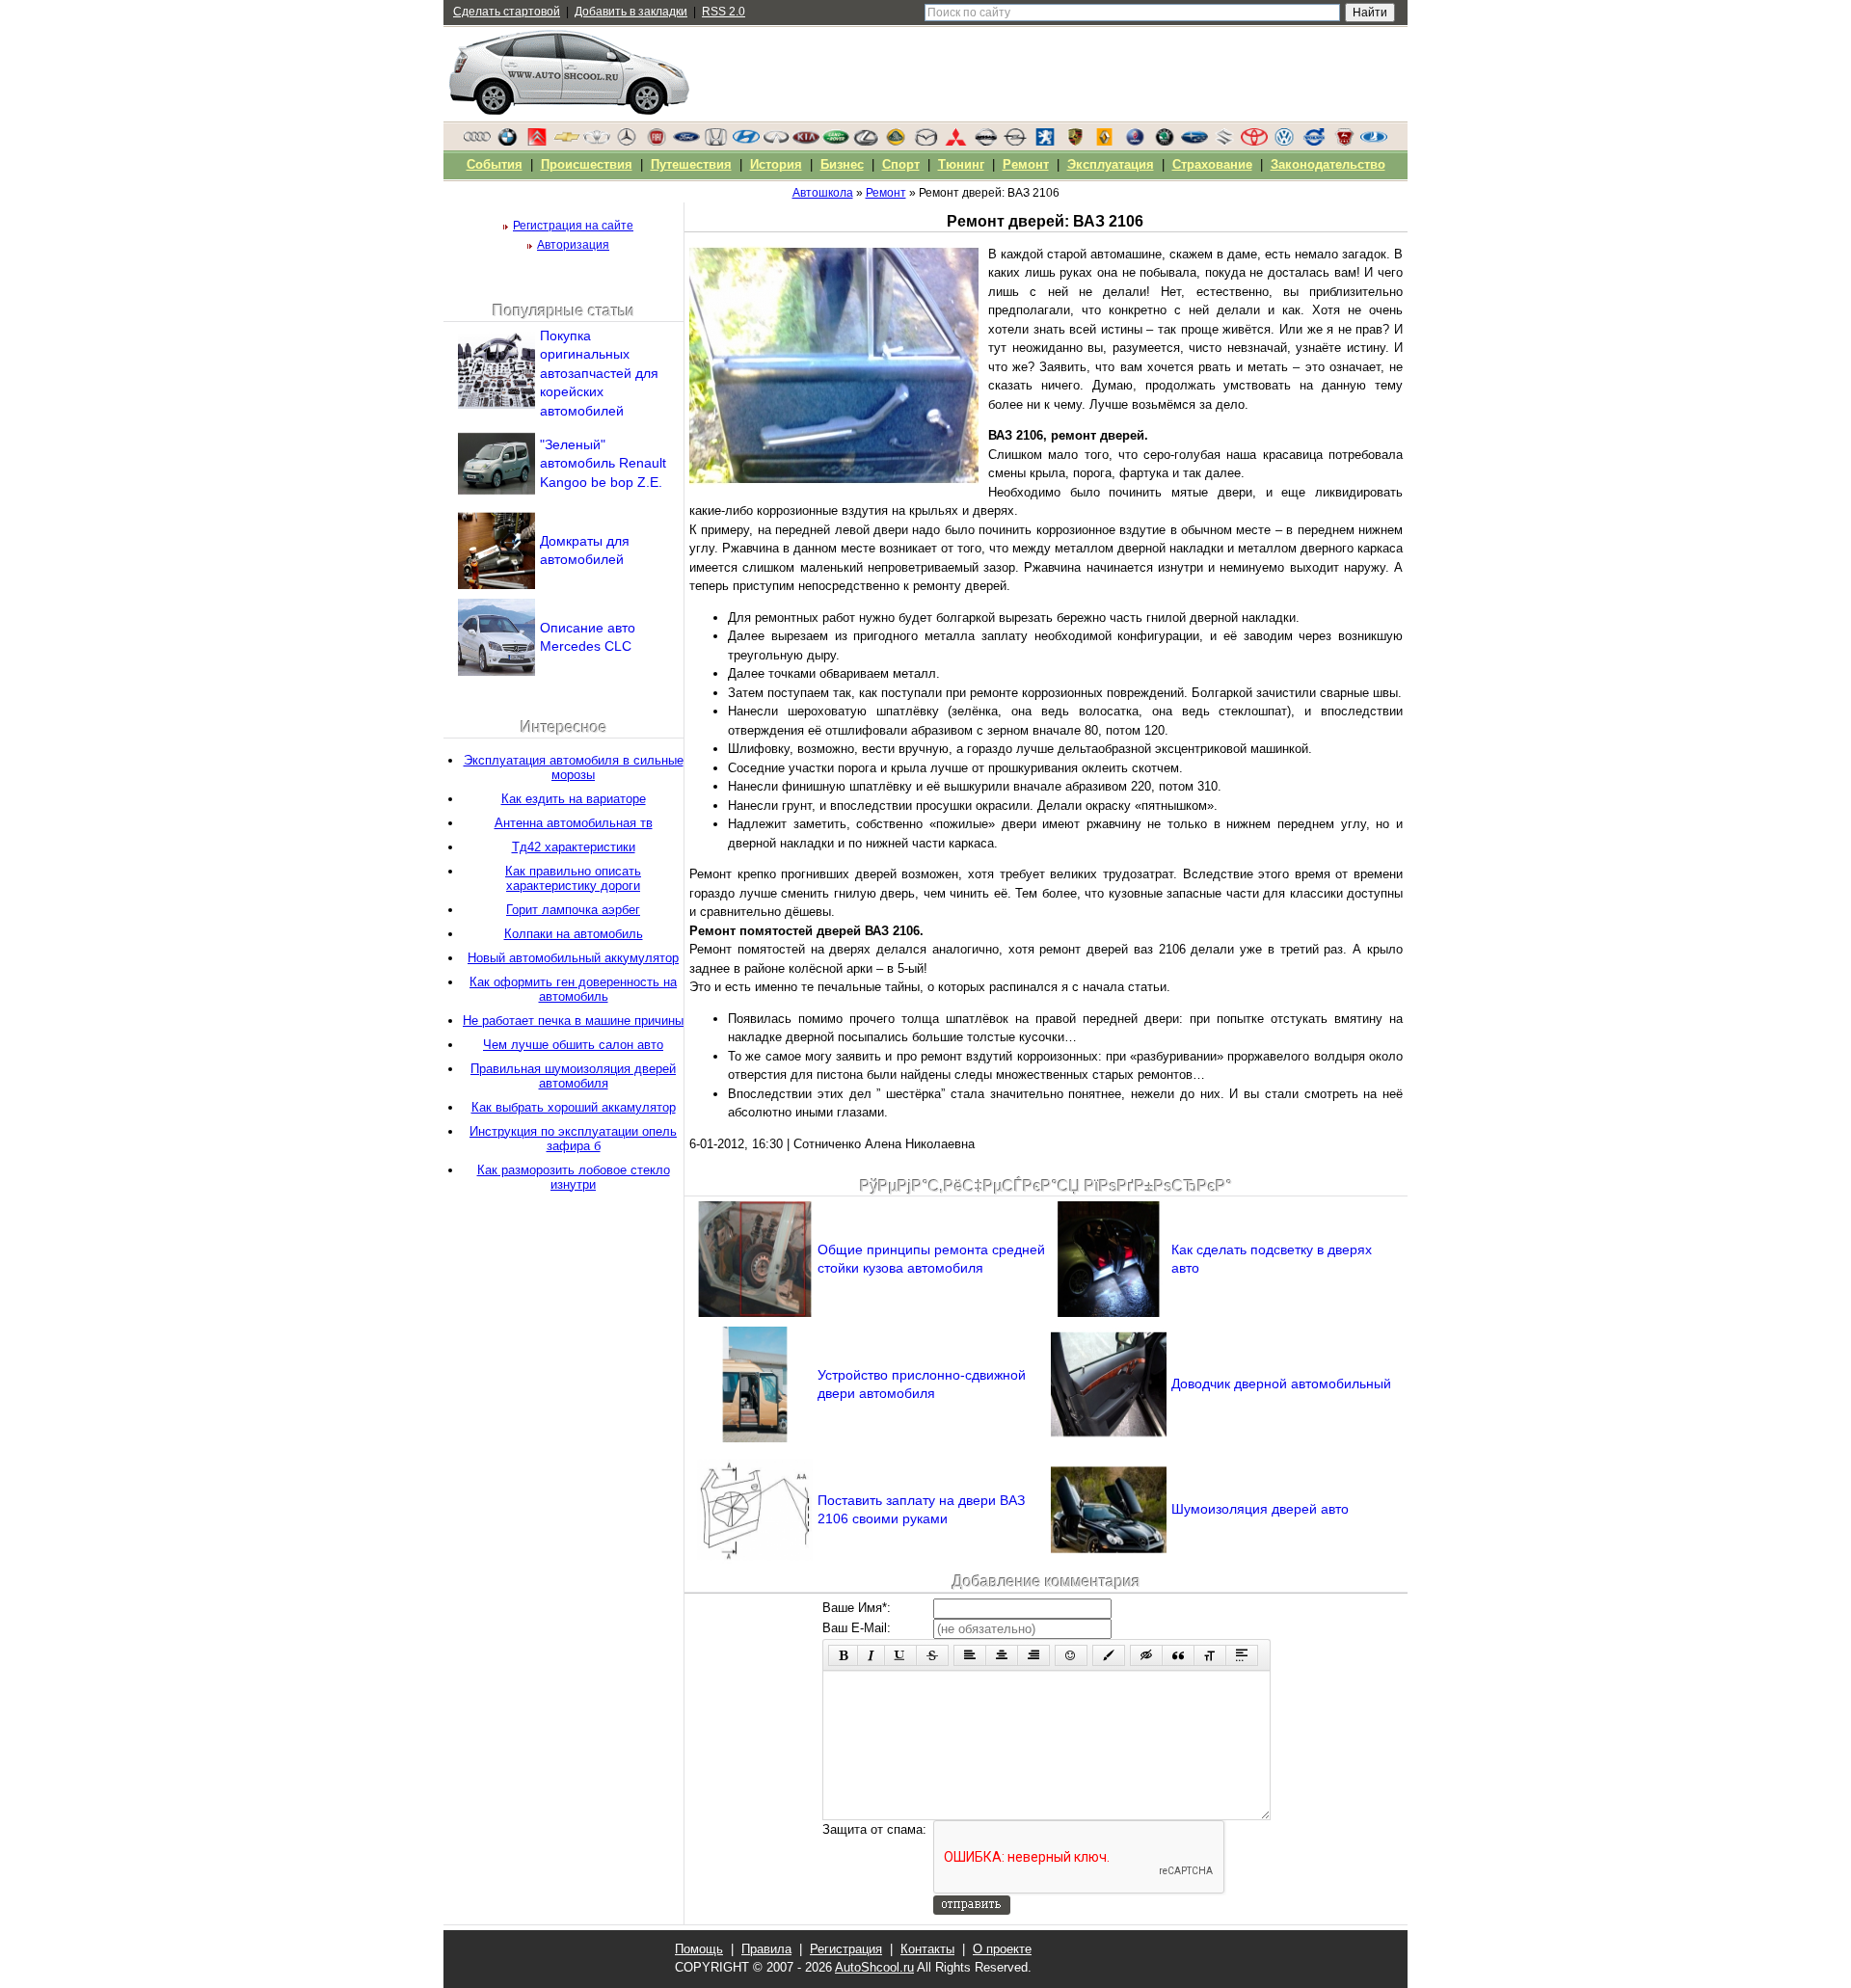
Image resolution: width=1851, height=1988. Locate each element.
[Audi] (477, 142)
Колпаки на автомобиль (574, 934)
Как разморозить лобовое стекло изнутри (574, 1177)
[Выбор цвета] (1109, 1655)
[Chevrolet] (567, 142)
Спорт (901, 164)
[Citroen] (537, 142)
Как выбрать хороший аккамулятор (574, 1107)
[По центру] (1002, 1655)
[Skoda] (1165, 142)
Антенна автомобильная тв (574, 823)
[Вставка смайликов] (1071, 1655)
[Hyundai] (746, 142)
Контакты (927, 1949)
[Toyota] (1254, 142)
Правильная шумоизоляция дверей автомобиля (573, 1076)
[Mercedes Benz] (627, 142)
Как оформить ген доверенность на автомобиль (573, 989)
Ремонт (1026, 164)
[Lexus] (866, 142)
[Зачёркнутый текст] (932, 1655)
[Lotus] (896, 142)
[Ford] (686, 142)
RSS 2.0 (724, 12)
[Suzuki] (1224, 142)
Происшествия (587, 164)
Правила (766, 1949)
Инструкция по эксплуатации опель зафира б (573, 1139)
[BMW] (507, 142)
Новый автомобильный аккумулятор (573, 958)
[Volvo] (1314, 142)
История (776, 164)
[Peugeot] (1045, 142)
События (495, 164)
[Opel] (1015, 142)
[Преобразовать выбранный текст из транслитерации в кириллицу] (1210, 1655)
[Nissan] (985, 142)
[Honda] (716, 142)
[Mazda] (925, 142)
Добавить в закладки (631, 12)
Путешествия (691, 164)
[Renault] (1105, 142)
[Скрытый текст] (1146, 1655)
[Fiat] (657, 142)
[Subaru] (1194, 142)
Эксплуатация (1111, 164)
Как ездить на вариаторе (574, 799)
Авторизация (573, 245)
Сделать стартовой (507, 12)
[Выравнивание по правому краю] (1033, 1655)
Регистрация (846, 1949)
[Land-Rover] (836, 142)
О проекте (1002, 1949)
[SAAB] (1135, 142)
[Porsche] (1075, 142)
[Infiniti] (776, 142)
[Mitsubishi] (955, 142)
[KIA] (806, 142)
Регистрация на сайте (573, 226)
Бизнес (842, 164)
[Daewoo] (597, 142)
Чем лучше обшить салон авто (573, 1045)
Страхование (1212, 164)
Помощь (699, 1949)
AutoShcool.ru (874, 1967)
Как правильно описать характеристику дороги (573, 878)
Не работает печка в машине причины (573, 1021)
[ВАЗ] (1374, 142)
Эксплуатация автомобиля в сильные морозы (574, 767)
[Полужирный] (843, 1655)
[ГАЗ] (1344, 142)
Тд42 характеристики (574, 847)
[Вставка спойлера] (1242, 1655)
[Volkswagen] (1284, 142)
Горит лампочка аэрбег (573, 910)
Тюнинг (961, 164)
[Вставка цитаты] (1178, 1655)
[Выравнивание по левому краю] (970, 1655)
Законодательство (1328, 164)
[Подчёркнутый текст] (900, 1655)
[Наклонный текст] (871, 1655)
